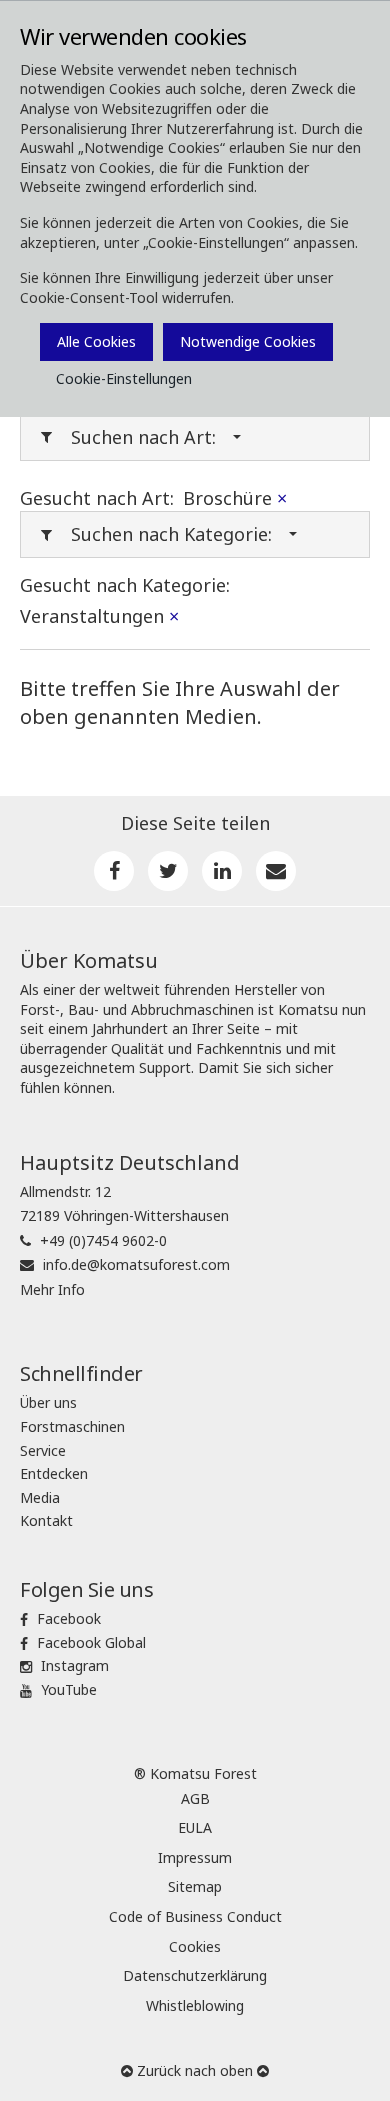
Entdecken (54, 1473)
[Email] (276, 871)
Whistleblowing (195, 2005)
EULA (195, 1827)
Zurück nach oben (195, 2070)
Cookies (195, 1946)
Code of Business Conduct (195, 1916)
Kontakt (46, 1520)
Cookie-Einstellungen (124, 378)
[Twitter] (168, 871)
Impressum (195, 1857)
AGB (195, 1798)
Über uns (48, 1402)
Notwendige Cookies (248, 341)
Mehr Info (52, 1289)
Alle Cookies (96, 341)
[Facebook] (114, 871)
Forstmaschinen (72, 1426)
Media (40, 1497)
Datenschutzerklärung (195, 1975)
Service (43, 1450)
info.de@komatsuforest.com (136, 1264)
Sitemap (195, 1886)
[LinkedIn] (222, 871)
